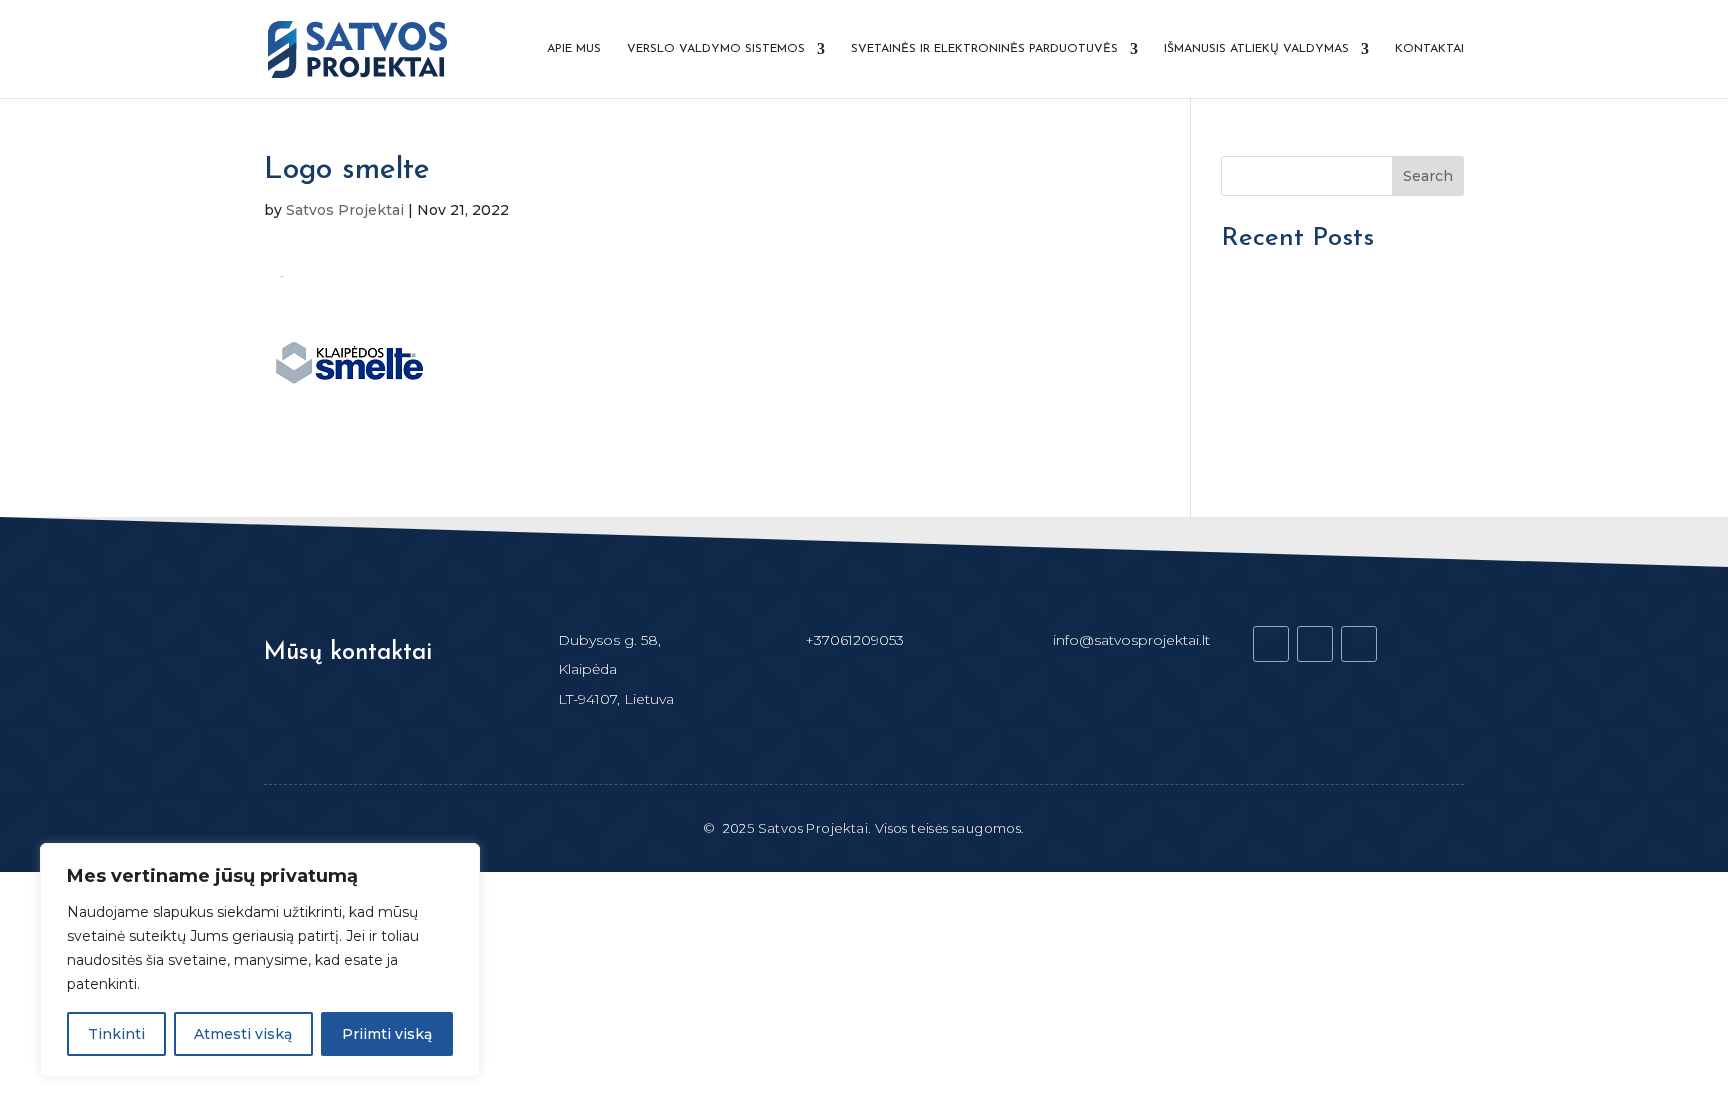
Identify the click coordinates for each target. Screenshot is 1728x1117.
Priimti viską (387, 1034)
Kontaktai (1429, 49)
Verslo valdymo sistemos (716, 49)
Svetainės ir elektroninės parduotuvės (984, 49)
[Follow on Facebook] (1271, 644)
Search (1428, 176)
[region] (260, 960)
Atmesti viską (243, 1034)
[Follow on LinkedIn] (1315, 644)
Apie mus (574, 49)
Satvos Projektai (345, 210)
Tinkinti (116, 1034)
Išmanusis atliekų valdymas (1256, 49)
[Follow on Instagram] (1359, 644)
